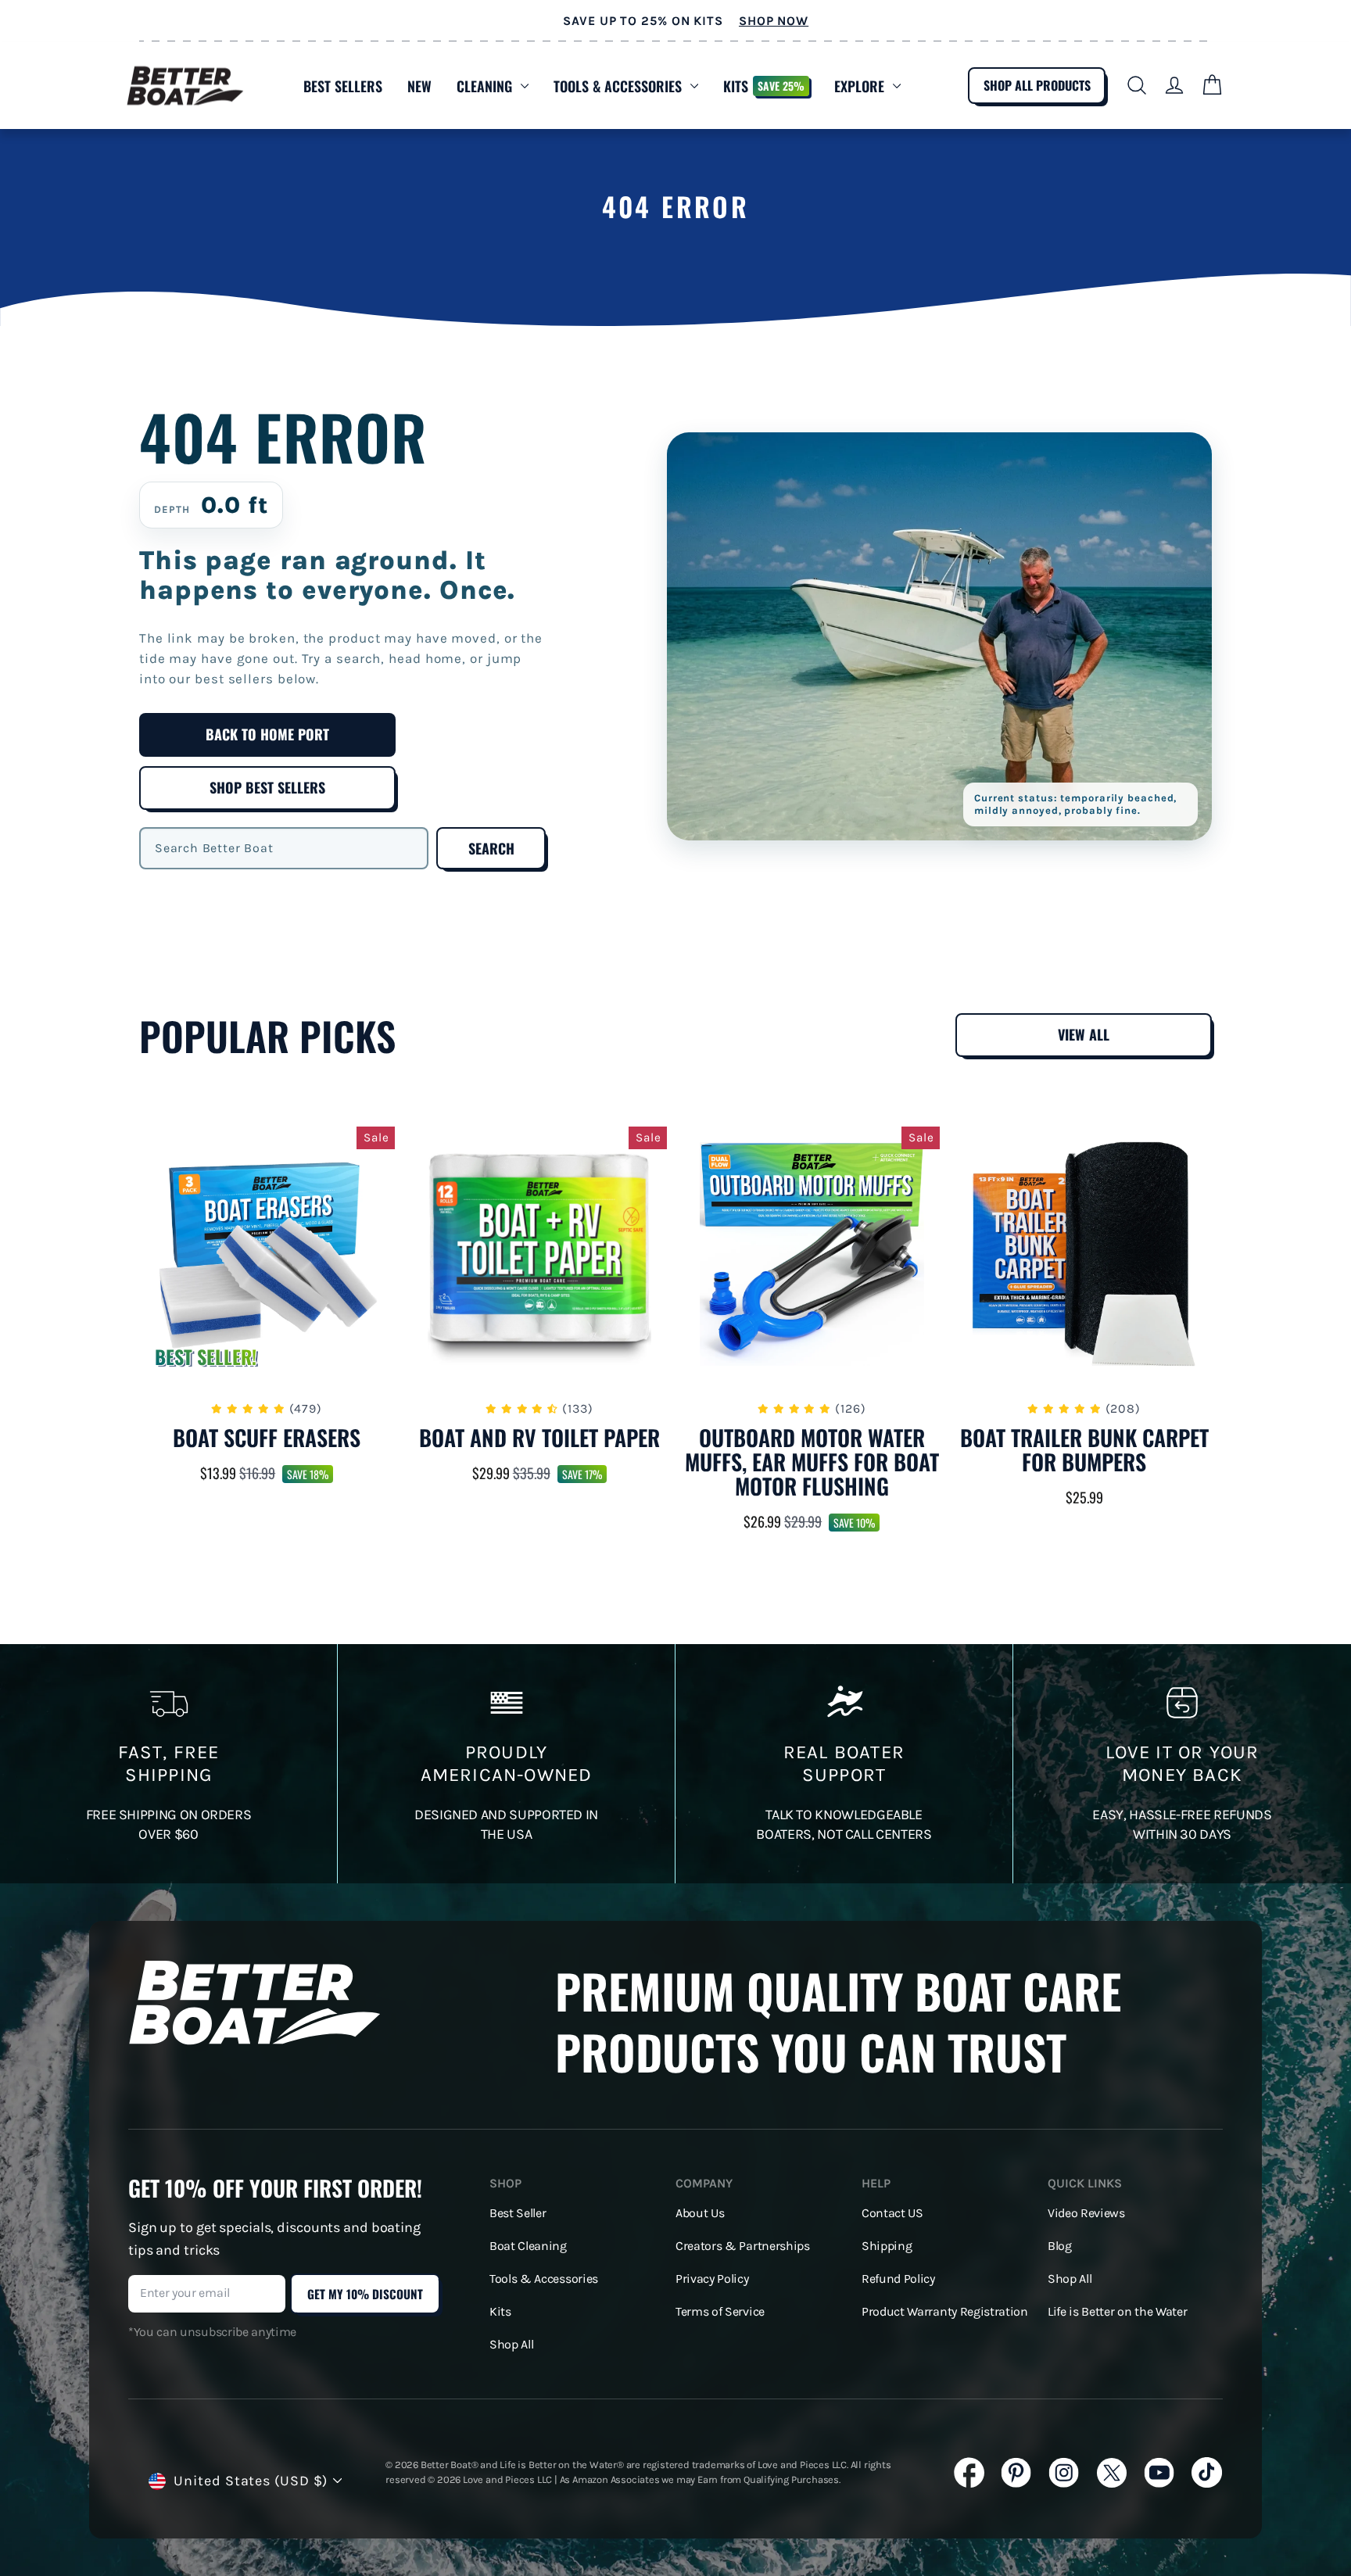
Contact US (892, 2213)
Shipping (887, 2246)
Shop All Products (1037, 85)
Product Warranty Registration (945, 2312)
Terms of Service (720, 2312)
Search (491, 848)
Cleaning (484, 86)
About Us (700, 2213)
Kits (764, 86)
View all (1084, 1034)
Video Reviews (1086, 2213)
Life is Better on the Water (1117, 2312)
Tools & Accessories (618, 86)
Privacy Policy (712, 2279)
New (419, 86)
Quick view (267, 1364)
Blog (1060, 2246)
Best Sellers (343, 86)
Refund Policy (898, 2279)
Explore (859, 86)
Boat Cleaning (528, 2246)
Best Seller (518, 2213)
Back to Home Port (267, 734)
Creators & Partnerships (743, 2246)
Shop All (511, 2345)
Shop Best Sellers (267, 787)
